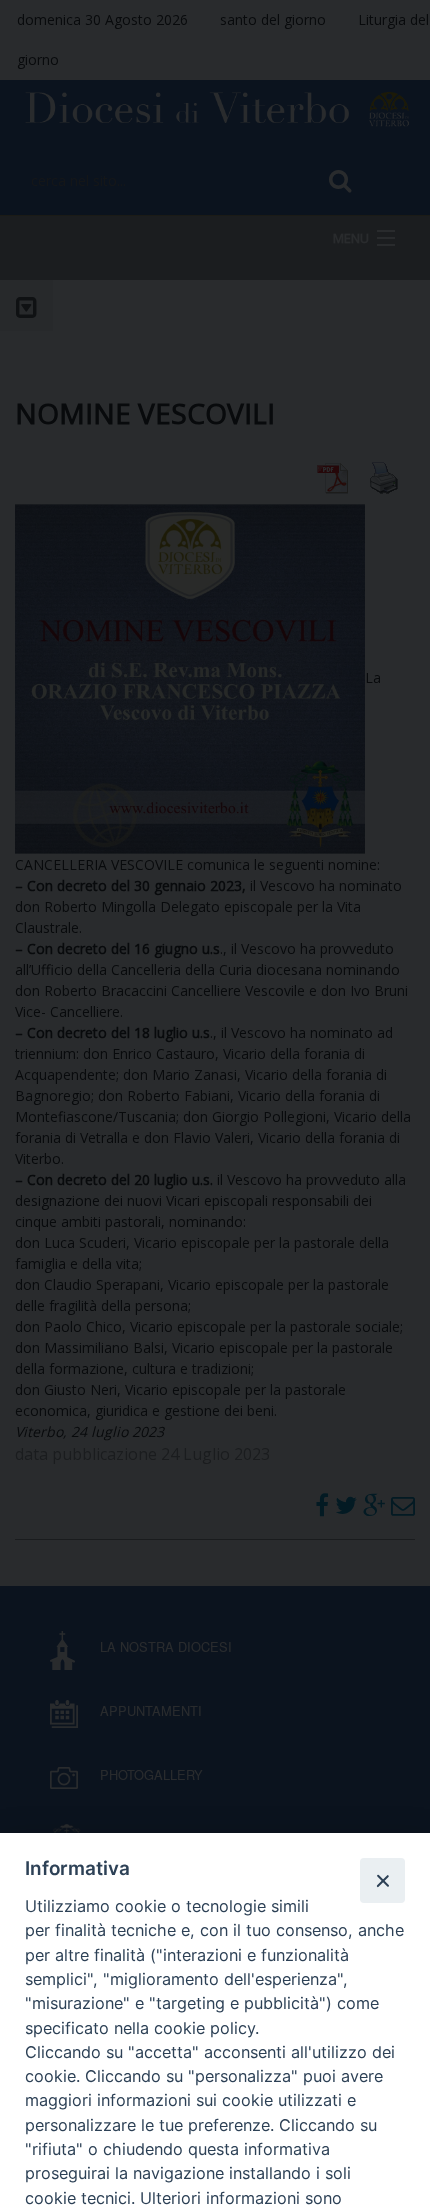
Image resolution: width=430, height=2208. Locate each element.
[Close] (382, 1880)
